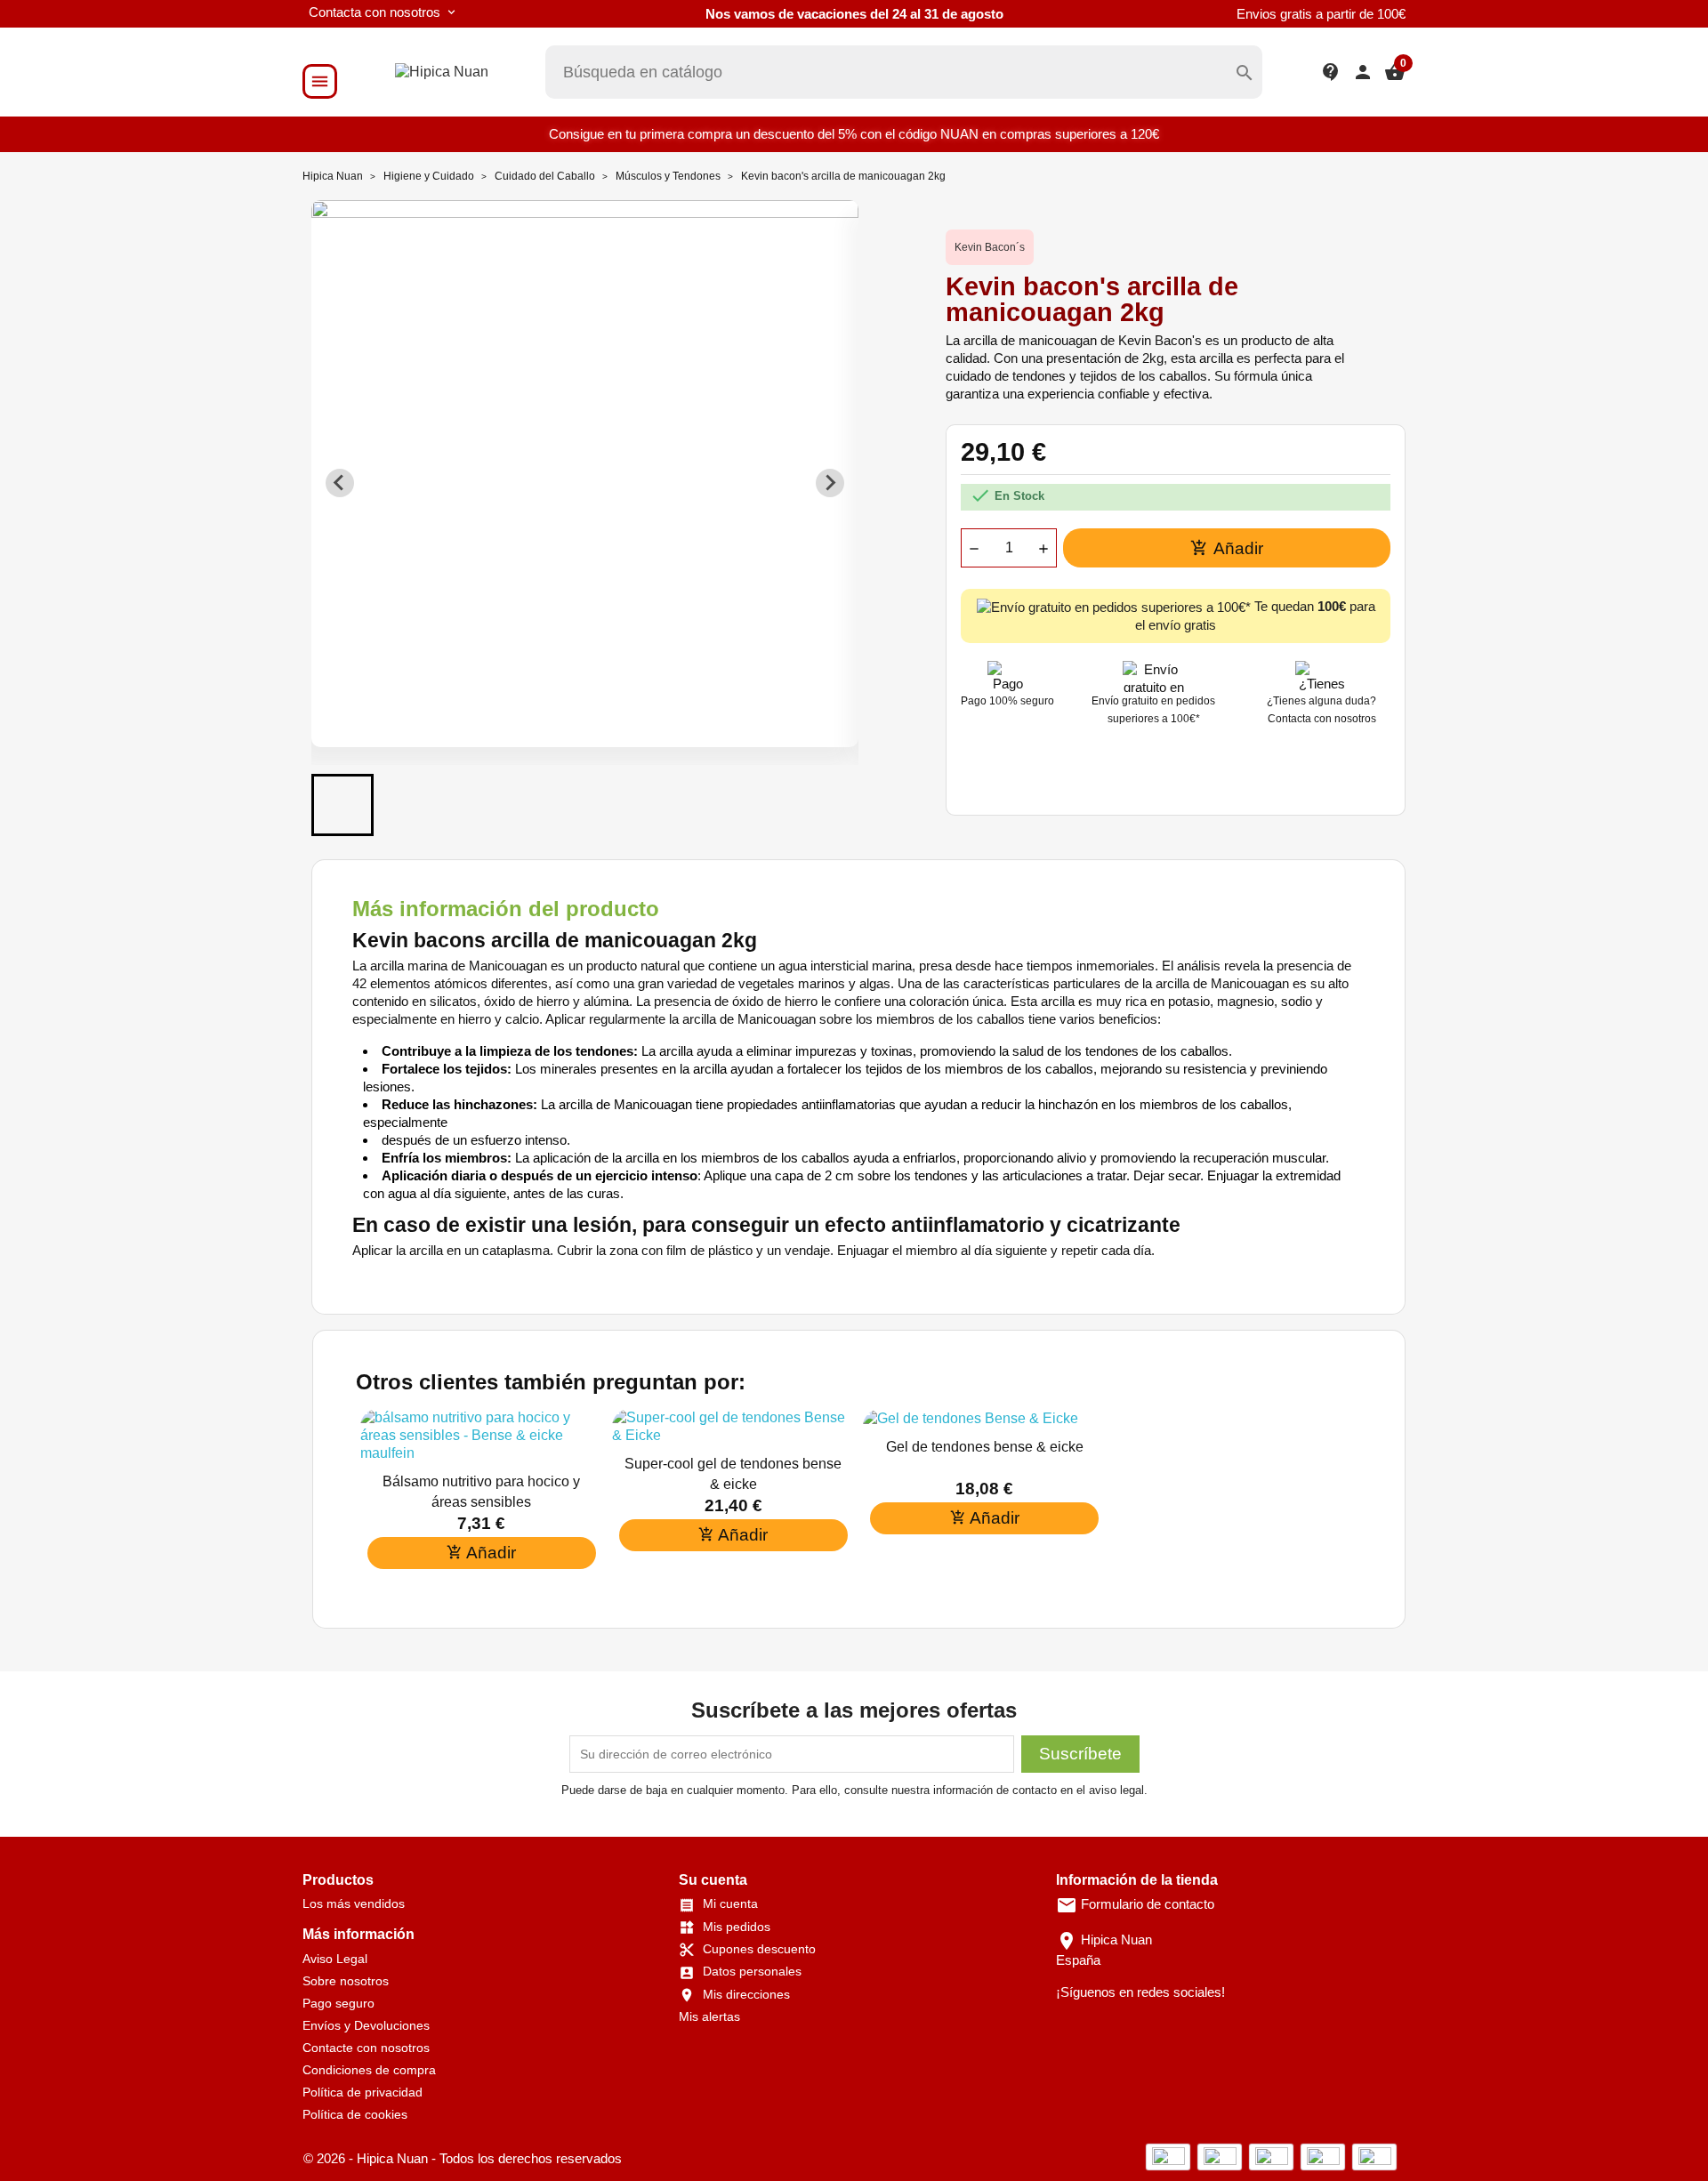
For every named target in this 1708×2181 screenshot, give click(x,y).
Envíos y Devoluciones (366, 2025)
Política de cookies (355, 2114)
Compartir (1133, 778)
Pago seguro (338, 2003)
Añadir (1227, 548)
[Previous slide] (340, 483)
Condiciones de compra (369, 2070)
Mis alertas (709, 2016)
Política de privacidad (363, 2092)
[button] (342, 805)
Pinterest (1226, 778)
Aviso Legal (335, 1959)
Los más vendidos (354, 1903)
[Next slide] (830, 483)
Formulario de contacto (1135, 1904)
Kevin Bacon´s (990, 247)
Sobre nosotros (346, 1981)
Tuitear (1180, 778)
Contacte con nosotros (366, 2048)
